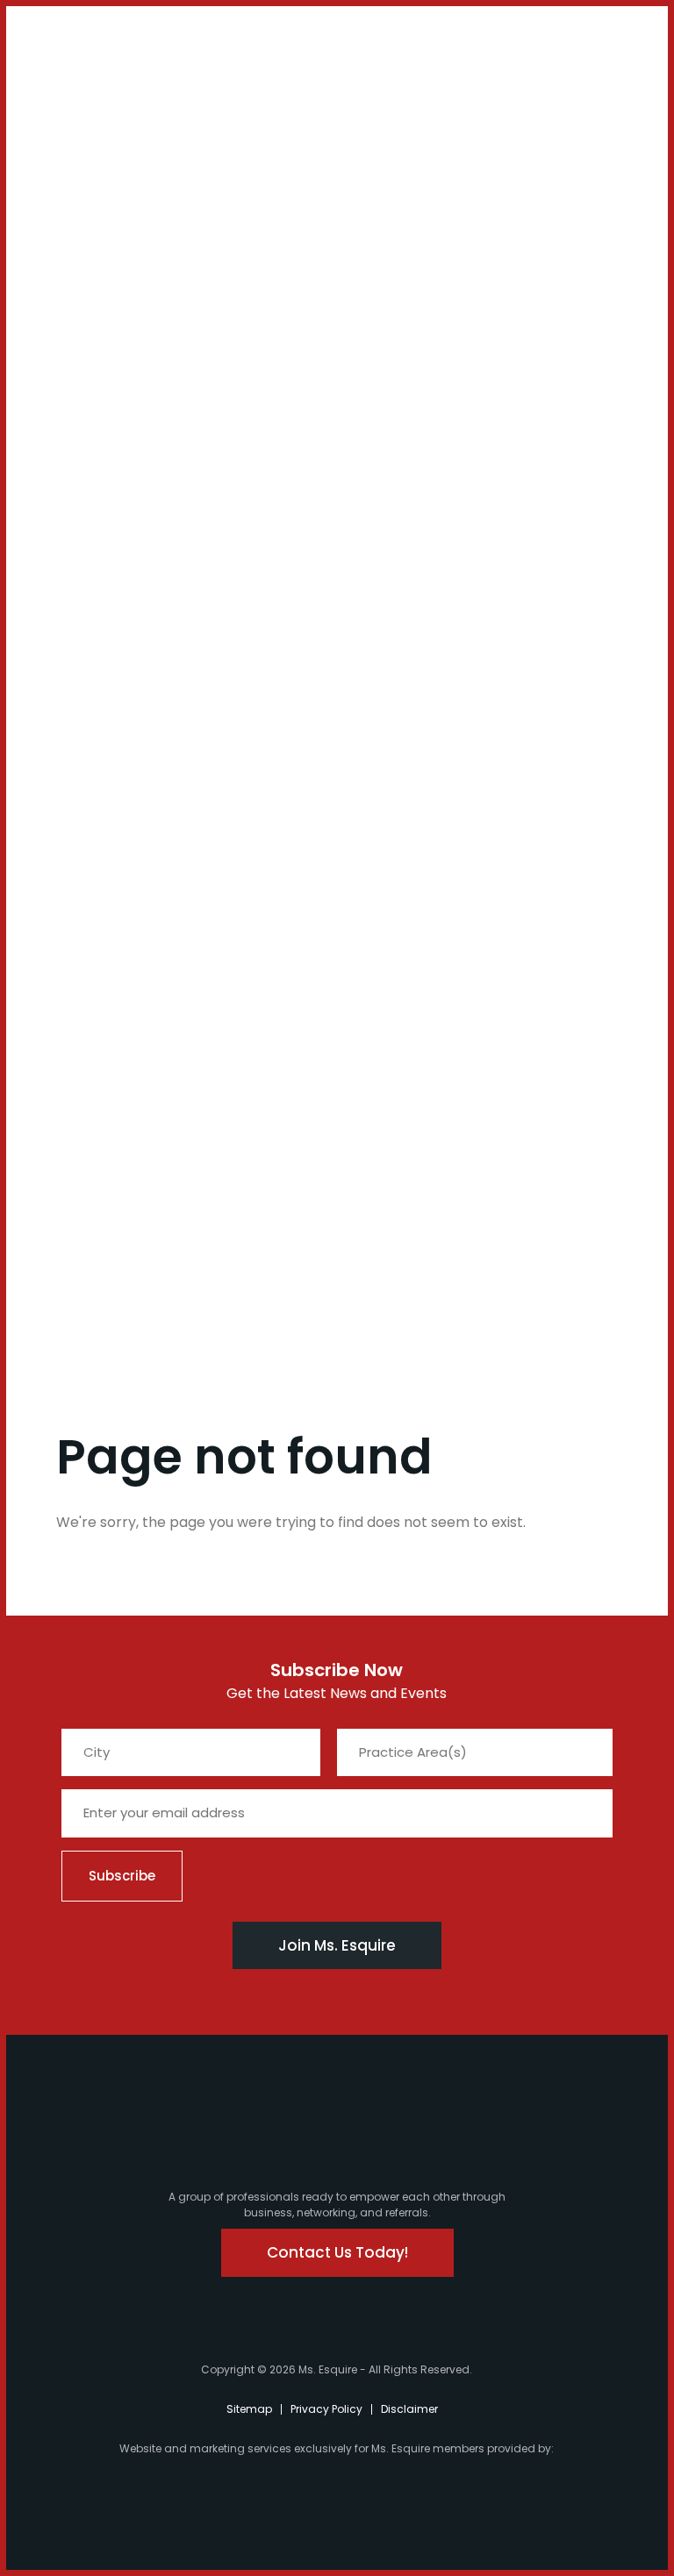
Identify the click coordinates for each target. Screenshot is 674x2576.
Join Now (60, 249)
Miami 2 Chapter (76, 489)
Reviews (56, 1107)
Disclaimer (409, 2409)
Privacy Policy (326, 2409)
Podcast (75, 186)
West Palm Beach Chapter (84, 642)
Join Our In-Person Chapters (87, 287)
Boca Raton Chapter (76, 696)
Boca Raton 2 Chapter (76, 750)
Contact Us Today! (337, 2252)
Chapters (61, 418)
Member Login (62, 45)
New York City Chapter (79, 897)
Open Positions (77, 388)
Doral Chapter (76, 449)
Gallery (54, 1060)
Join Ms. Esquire (337, 1945)
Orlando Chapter (76, 851)
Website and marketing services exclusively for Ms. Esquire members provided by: (337, 2448)
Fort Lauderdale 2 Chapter (85, 589)
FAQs (47, 1013)
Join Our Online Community (87, 341)
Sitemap (249, 2409)
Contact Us (75, 218)
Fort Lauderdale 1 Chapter (85, 535)
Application (68, 1036)
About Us (60, 124)
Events (51, 989)
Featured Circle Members (80, 950)
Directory (60, 1083)
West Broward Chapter (76, 804)
